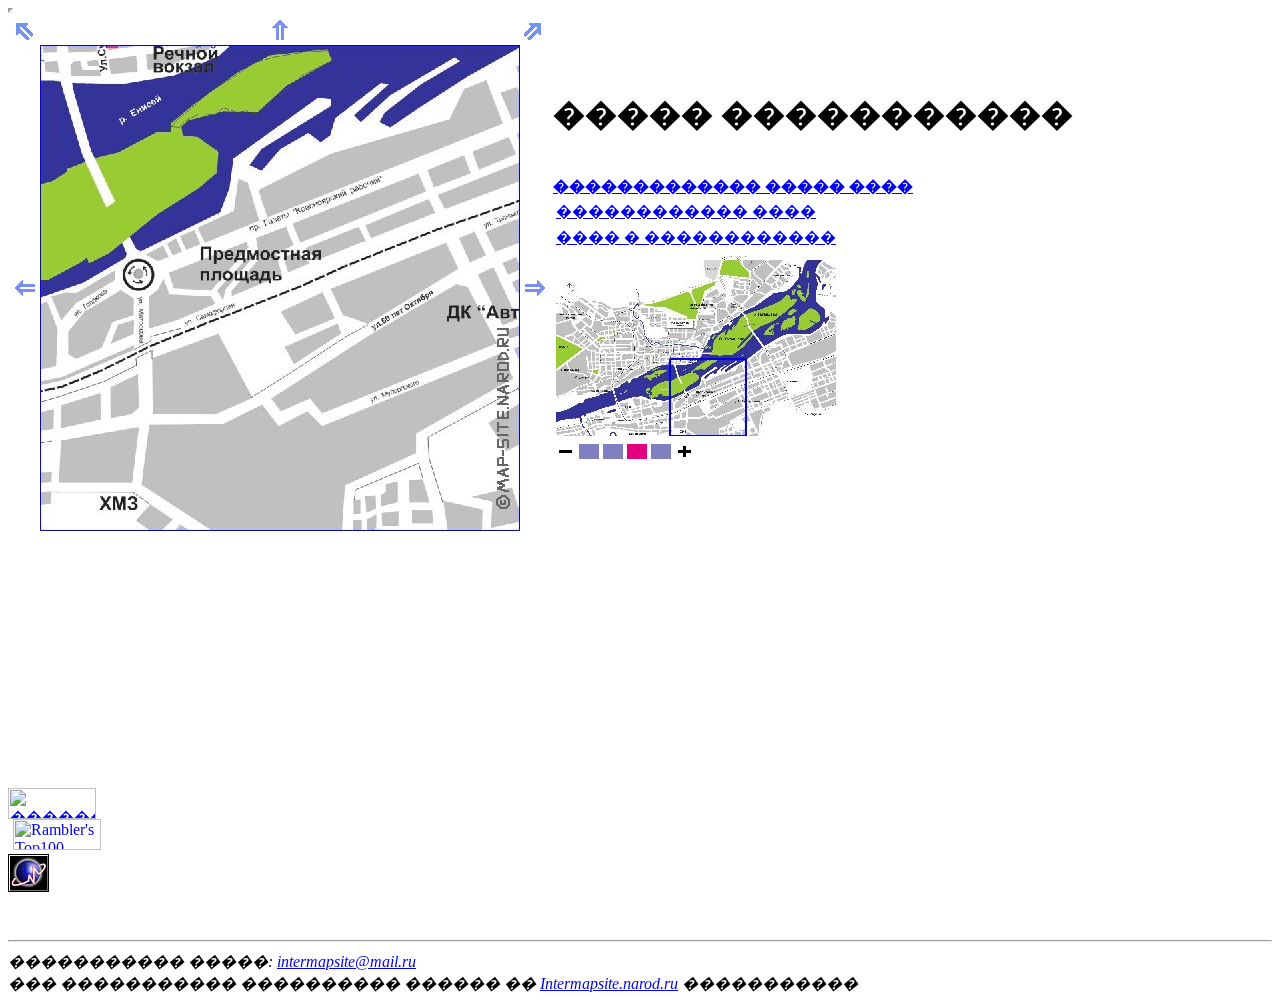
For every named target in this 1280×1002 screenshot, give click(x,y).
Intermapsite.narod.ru (609, 983)
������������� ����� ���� (733, 186)
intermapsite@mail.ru (346, 961)
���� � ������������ (696, 237)
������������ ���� (686, 211)
